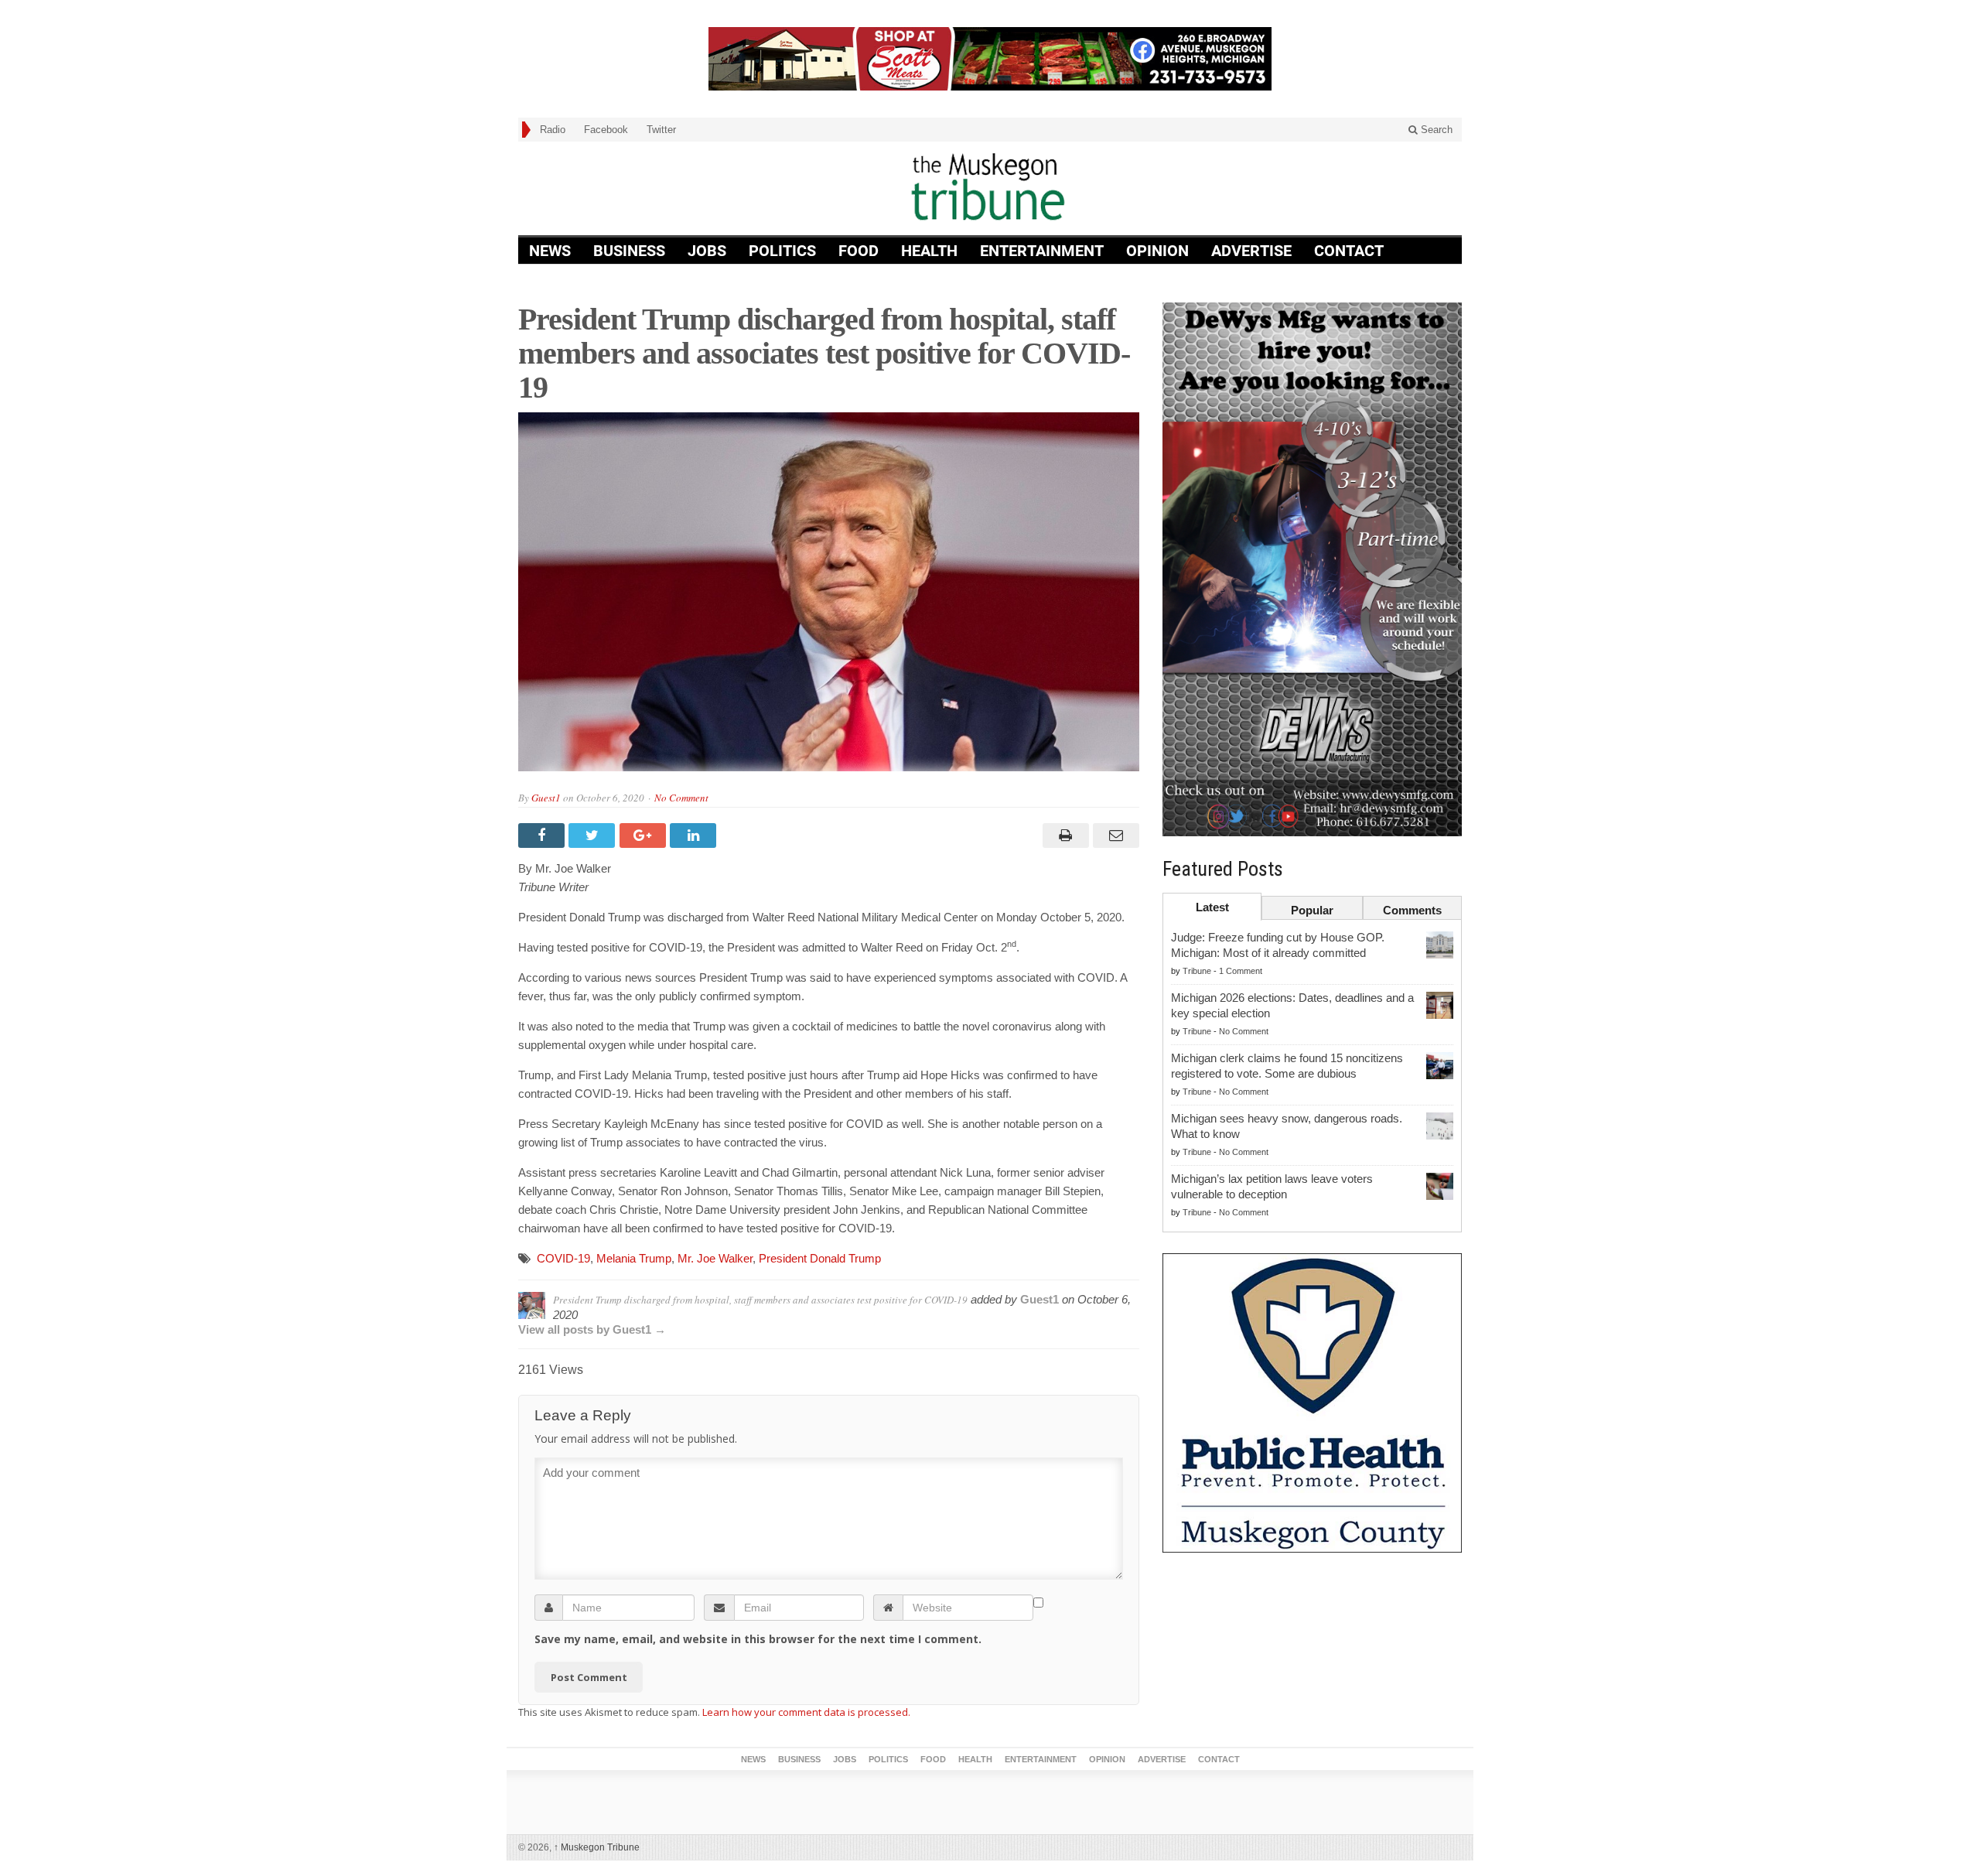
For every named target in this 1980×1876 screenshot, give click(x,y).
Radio (553, 130)
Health (929, 251)
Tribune (1197, 971)
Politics (782, 251)
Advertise (1251, 251)
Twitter (661, 130)
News (550, 251)
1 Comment (1241, 971)
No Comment (681, 798)
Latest (1212, 907)
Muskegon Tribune (597, 1847)
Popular (1312, 910)
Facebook (606, 130)
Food (859, 251)
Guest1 (546, 798)
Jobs (707, 251)
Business (629, 251)
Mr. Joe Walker (715, 1258)
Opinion (1157, 251)
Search (1435, 130)
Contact (1349, 251)
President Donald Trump (820, 1258)
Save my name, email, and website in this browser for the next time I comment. (758, 1639)
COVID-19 (563, 1258)
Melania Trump (634, 1258)
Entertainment (1042, 251)
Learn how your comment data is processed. (806, 1712)
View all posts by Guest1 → (592, 1329)
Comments (1412, 910)
